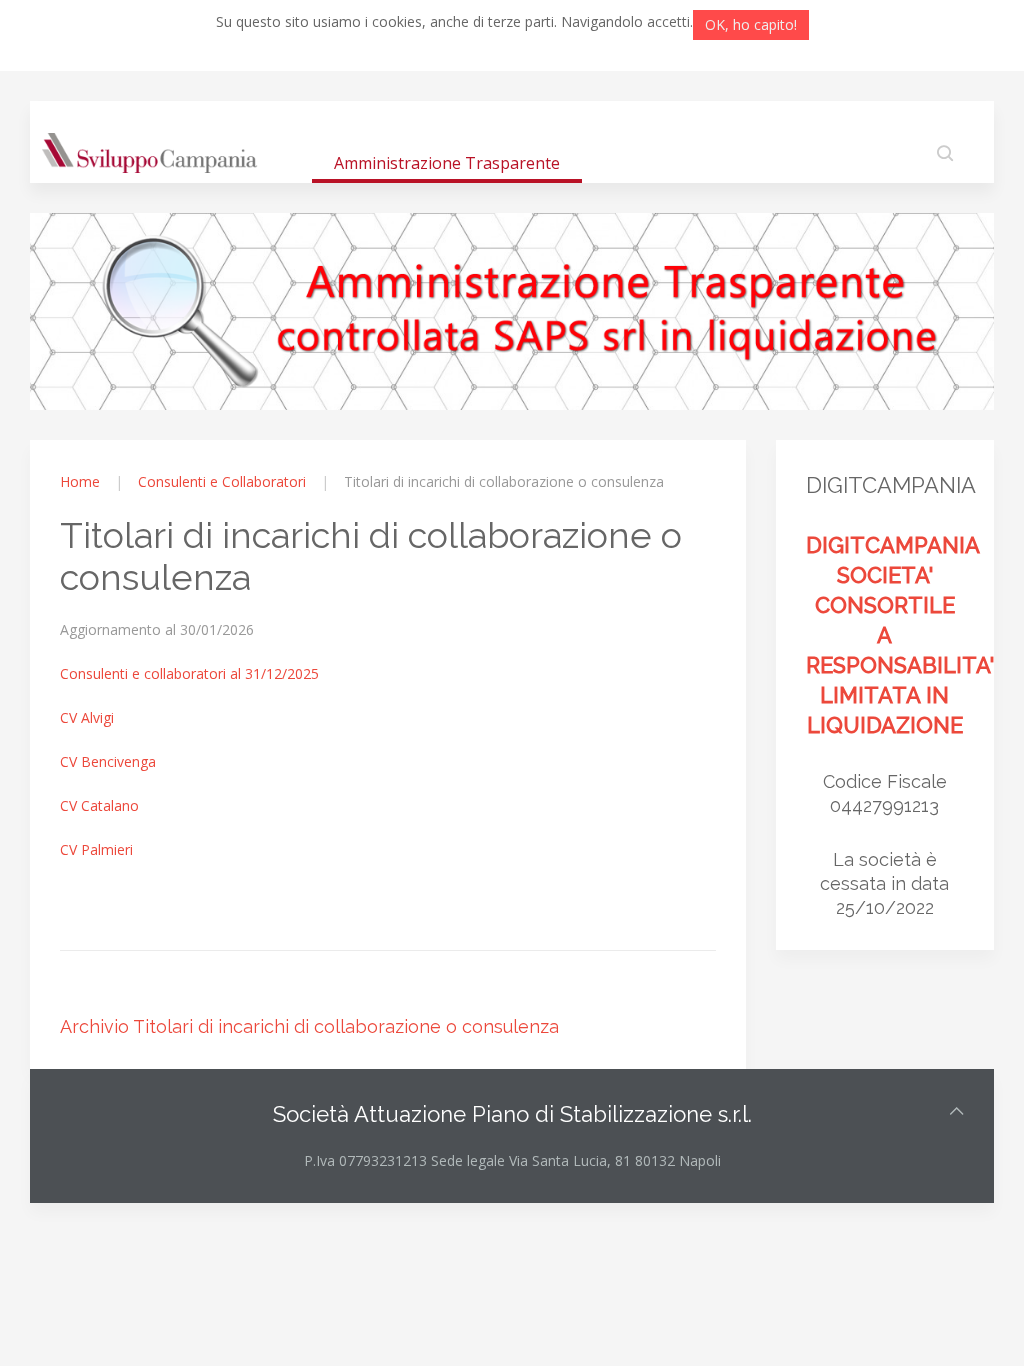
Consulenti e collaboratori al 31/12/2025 (189, 673)
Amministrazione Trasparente (447, 163)
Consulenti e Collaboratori (222, 481)
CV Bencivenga (108, 761)
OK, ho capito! (751, 24)
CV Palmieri (96, 849)
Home (80, 481)
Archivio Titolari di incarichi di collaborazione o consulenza (309, 1026)
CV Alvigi (87, 717)
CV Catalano (99, 805)
